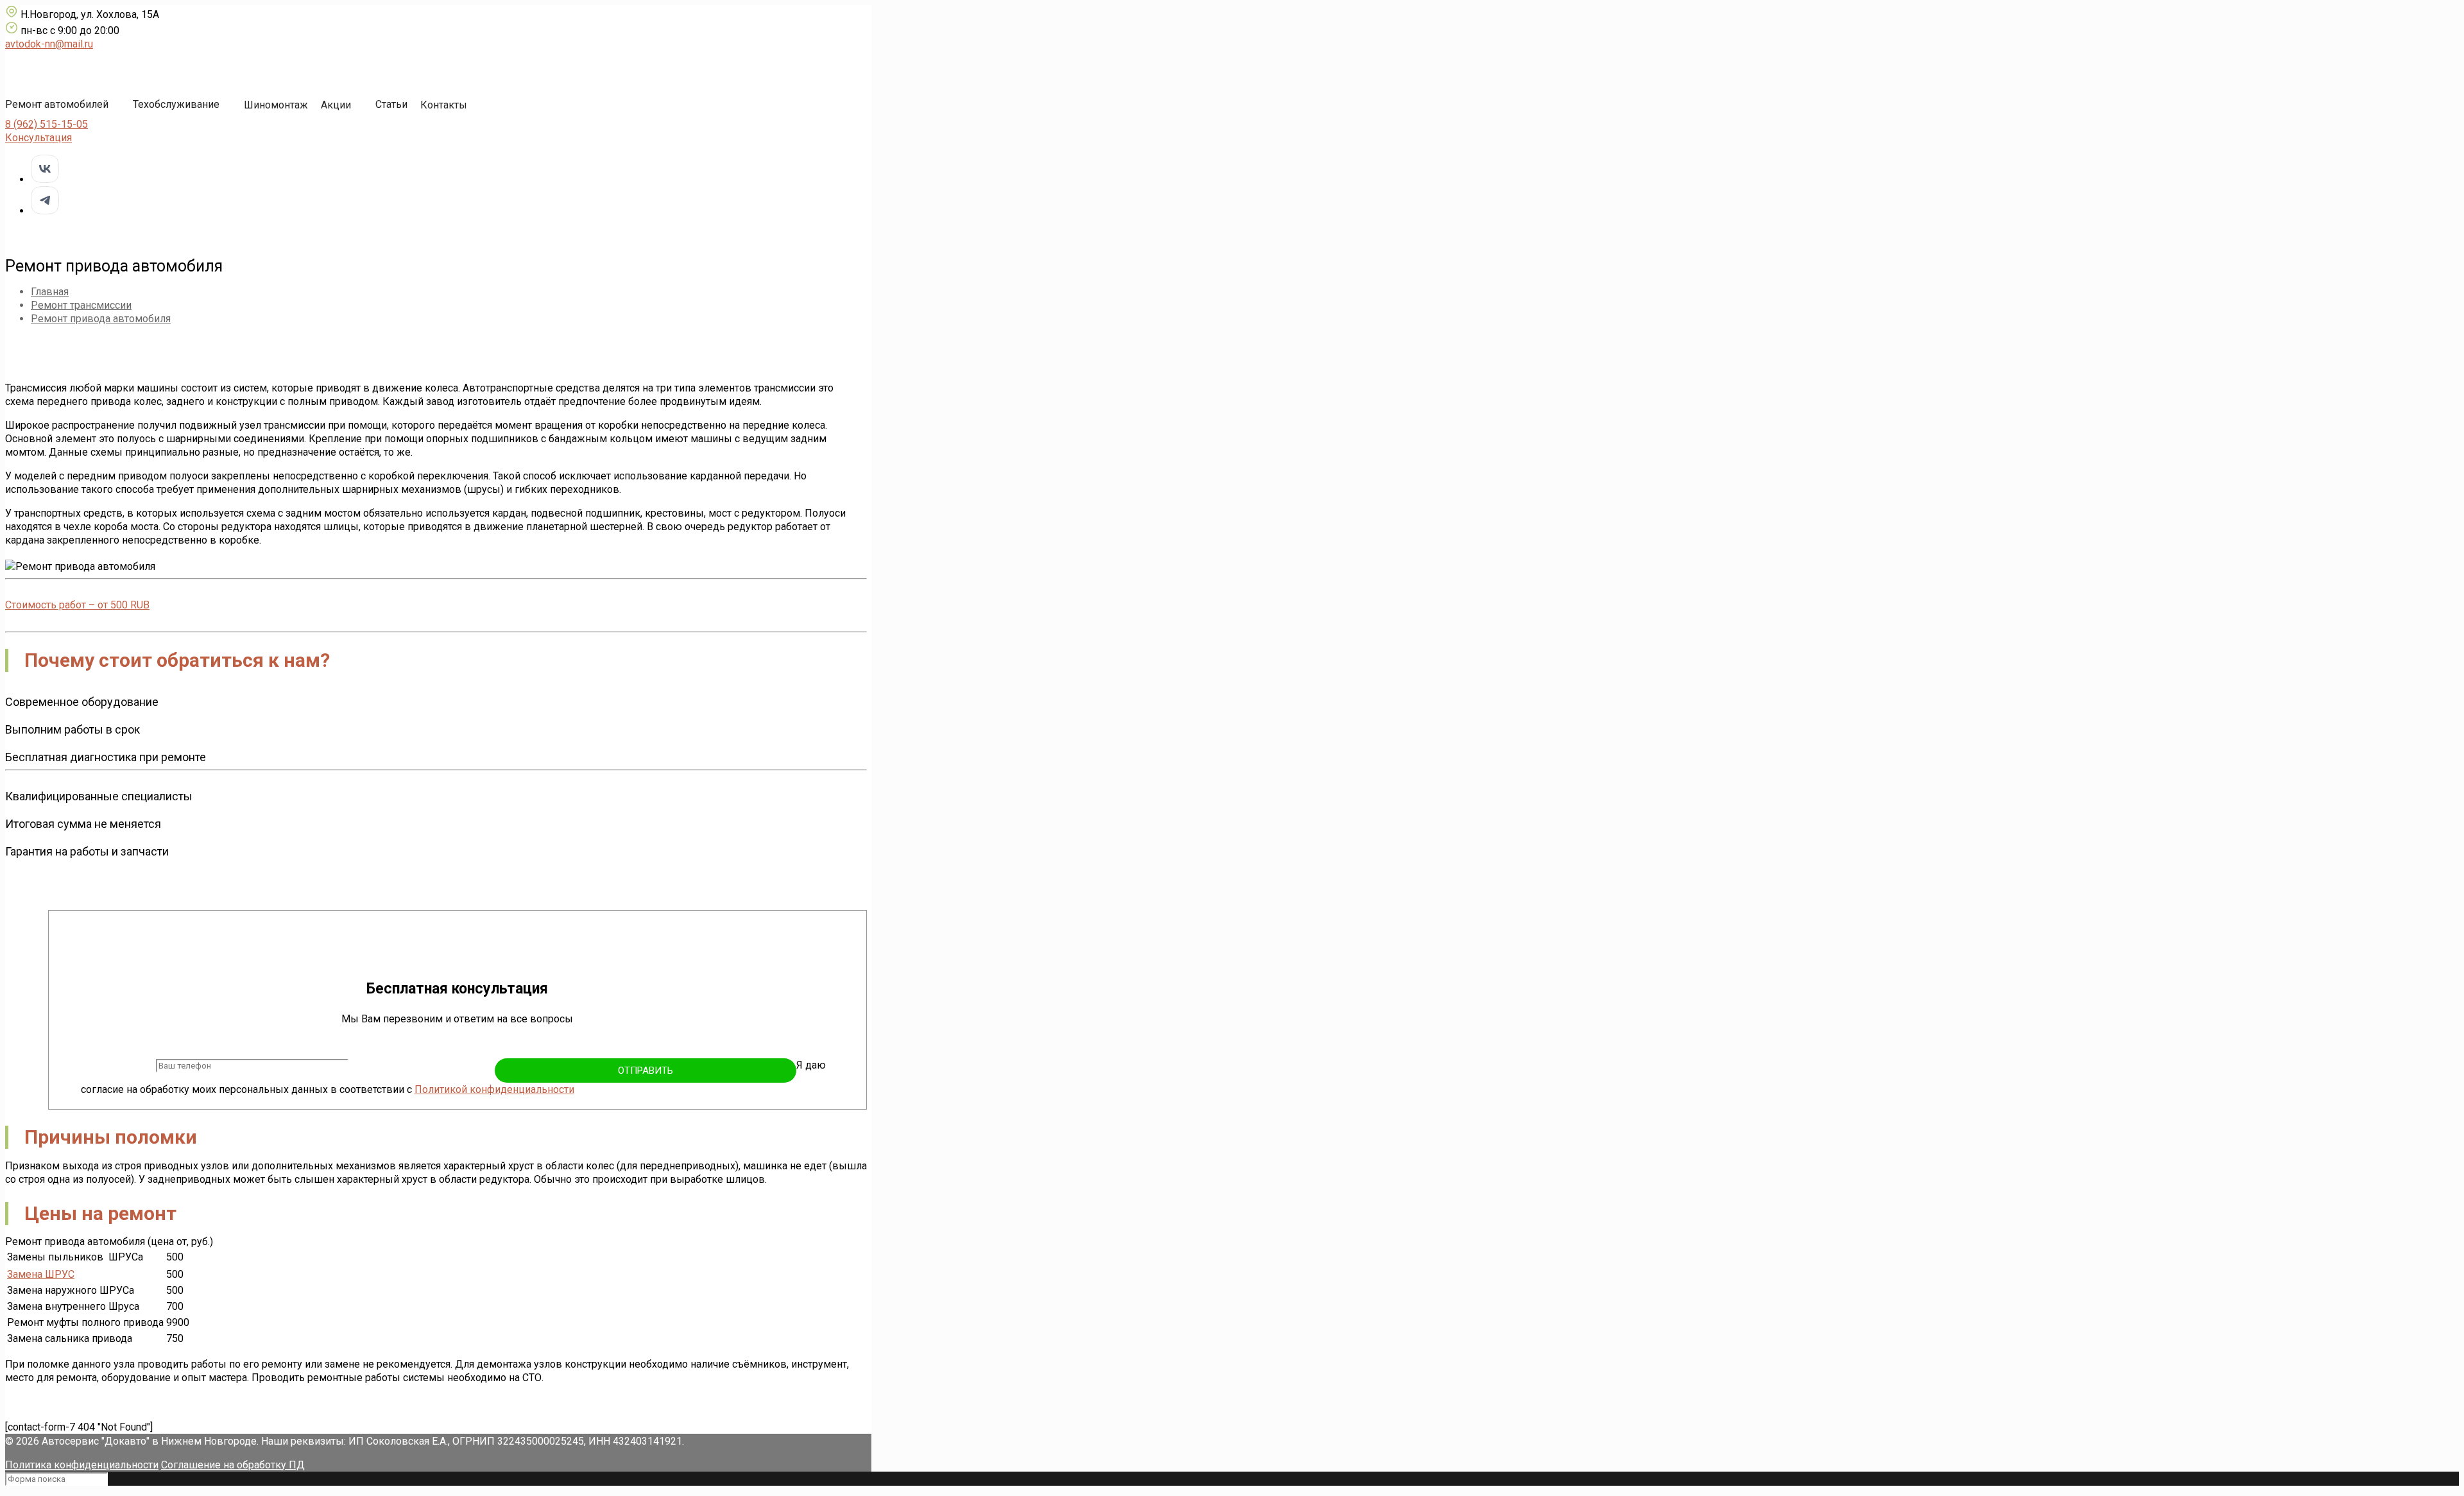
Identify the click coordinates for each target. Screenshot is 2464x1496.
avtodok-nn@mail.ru (49, 44)
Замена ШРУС (41, 1274)
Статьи (391, 104)
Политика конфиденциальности (82, 1465)
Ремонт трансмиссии (81, 305)
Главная (50, 292)
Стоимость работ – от (77, 605)
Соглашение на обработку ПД (233, 1465)
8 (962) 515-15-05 (47, 124)
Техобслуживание (176, 104)
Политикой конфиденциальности (494, 1089)
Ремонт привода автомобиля (101, 319)
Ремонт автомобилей (57, 104)
